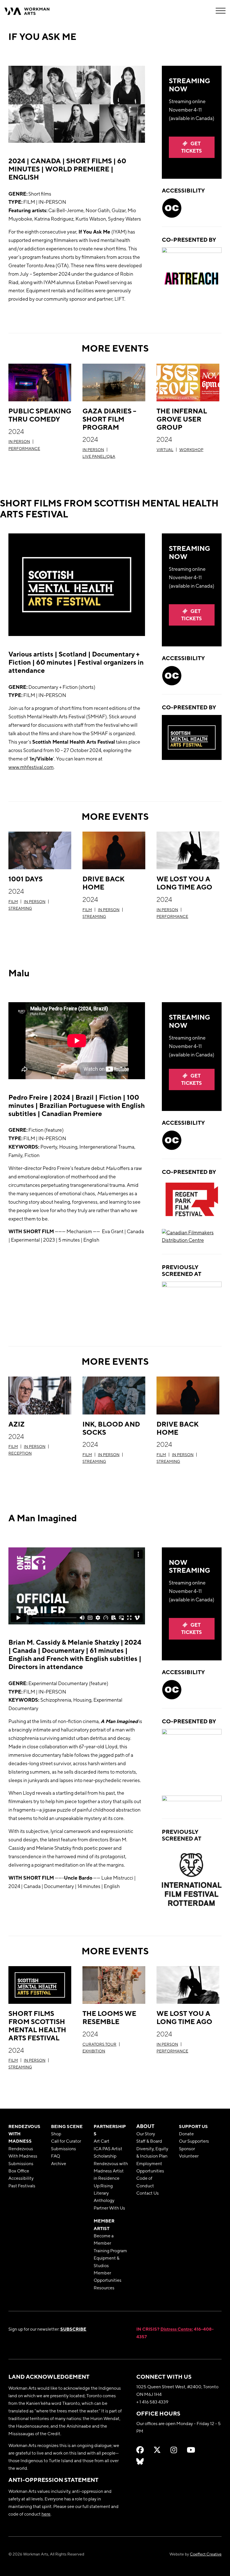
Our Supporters (194, 2141)
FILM (13, 902)
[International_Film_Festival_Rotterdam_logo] (192, 1880)
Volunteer (189, 2156)
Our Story (146, 2134)
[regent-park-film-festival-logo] (192, 1199)
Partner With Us (109, 2208)
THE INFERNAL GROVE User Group (182, 419)
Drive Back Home (104, 883)
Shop (56, 2134)
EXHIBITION (94, 2051)
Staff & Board (149, 2141)
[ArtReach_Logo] (192, 279)
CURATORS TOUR (99, 2044)
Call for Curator (66, 2141)
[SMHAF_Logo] (192, 737)
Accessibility (21, 2178)
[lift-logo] (192, 254)
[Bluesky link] (140, 2461)
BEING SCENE (67, 2126)
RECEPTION (20, 1453)
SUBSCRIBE (73, 2329)
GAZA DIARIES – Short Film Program (109, 419)
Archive (59, 2163)
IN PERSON (19, 442)
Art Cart (102, 2141)
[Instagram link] (174, 2450)
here (46, 2514)
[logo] (192, 1299)
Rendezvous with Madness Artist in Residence (111, 2171)
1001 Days (26, 879)
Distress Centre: (177, 2329)
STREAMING (20, 908)
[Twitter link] (157, 2450)
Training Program (110, 2251)
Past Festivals (22, 2186)
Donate (186, 2134)
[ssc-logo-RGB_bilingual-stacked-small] (192, 1757)
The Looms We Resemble (109, 2017)
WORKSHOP (191, 450)
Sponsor (187, 2149)
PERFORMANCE (24, 449)
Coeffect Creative (206, 2554)
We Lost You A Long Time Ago (184, 883)
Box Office (19, 2171)
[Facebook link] (140, 2450)
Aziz (17, 1424)
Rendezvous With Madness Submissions (23, 2156)
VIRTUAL (165, 450)
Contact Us (148, 2193)
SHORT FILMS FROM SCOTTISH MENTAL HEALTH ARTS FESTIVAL (37, 2025)
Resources (104, 2288)
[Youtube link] (191, 2450)
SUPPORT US (193, 2126)
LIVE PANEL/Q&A (99, 456)
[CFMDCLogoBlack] (192, 1236)
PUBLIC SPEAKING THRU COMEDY (40, 415)
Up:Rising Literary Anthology (104, 2193)
